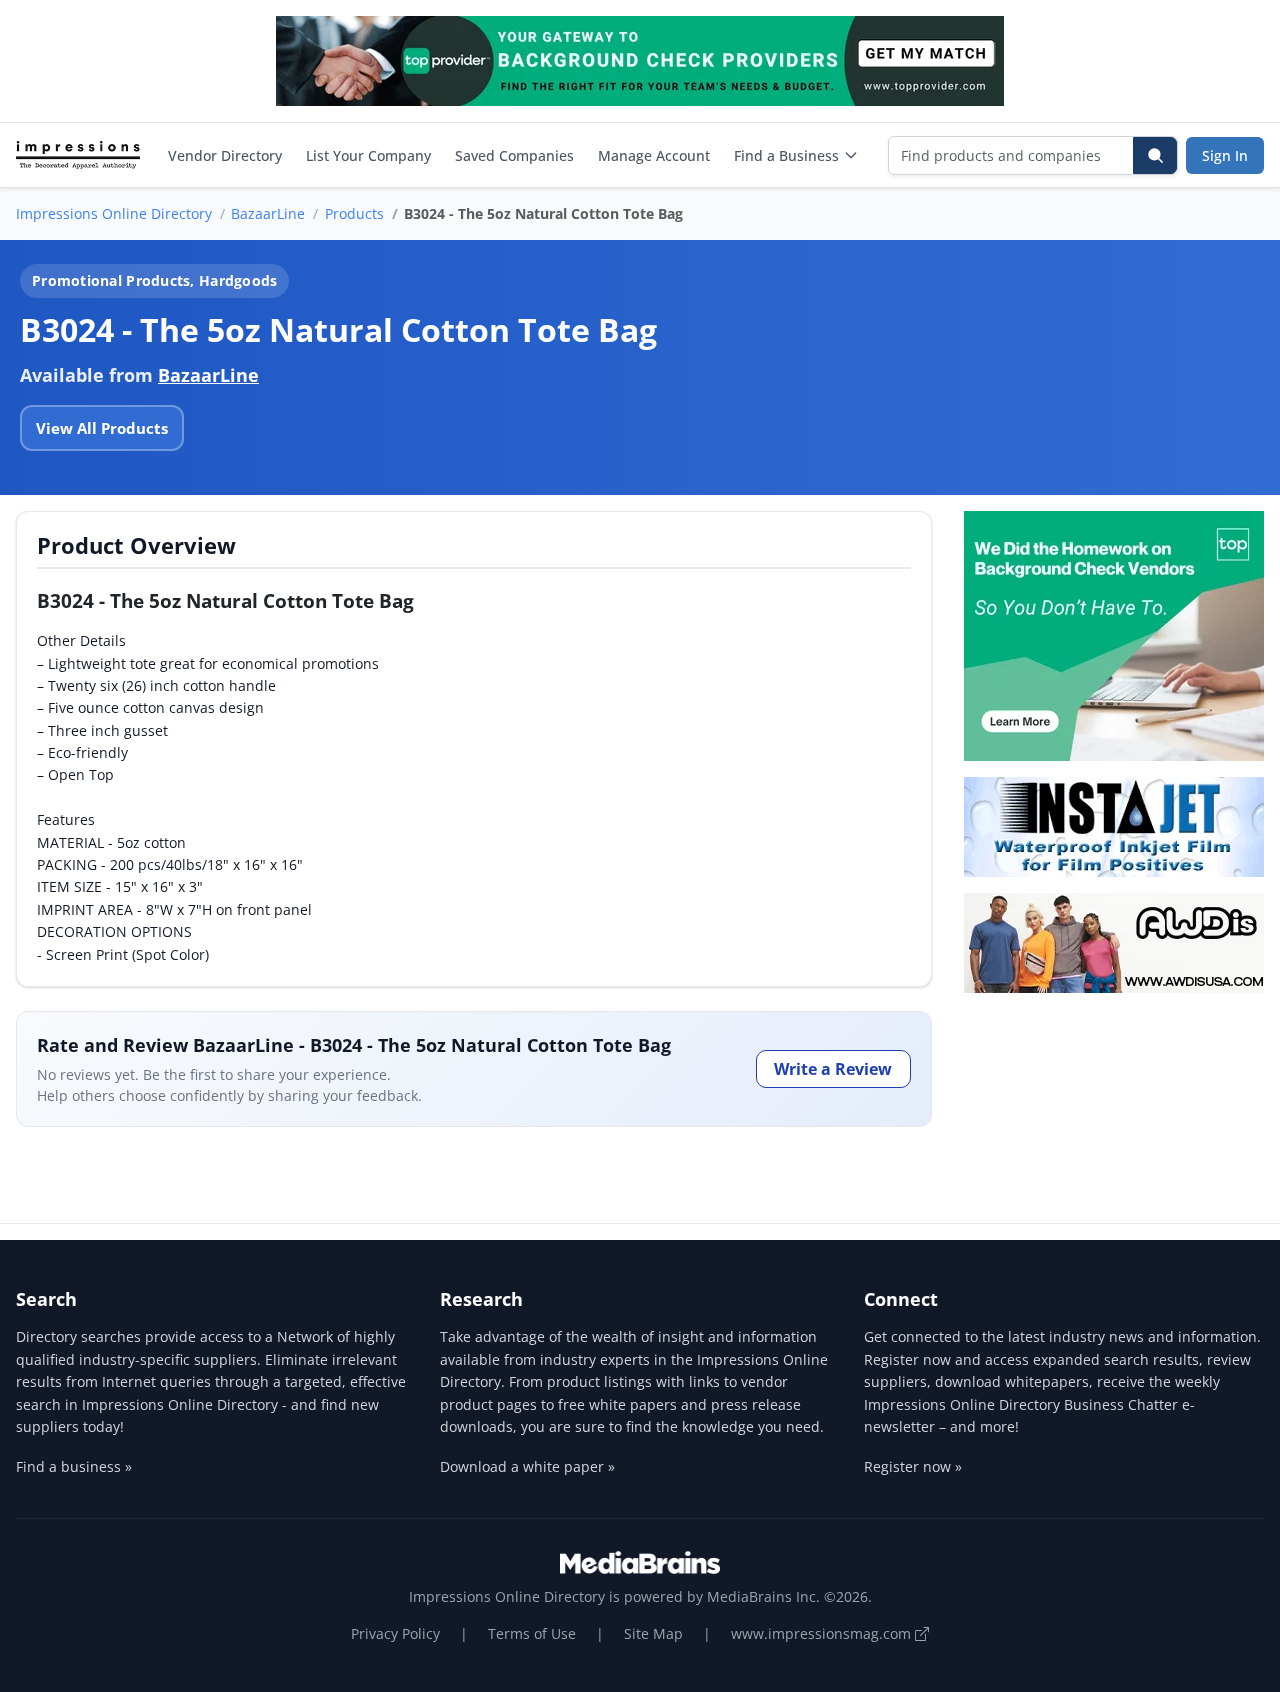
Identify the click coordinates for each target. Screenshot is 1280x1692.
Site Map (653, 1633)
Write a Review (833, 1069)
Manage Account (654, 155)
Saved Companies (514, 155)
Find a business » (74, 1466)
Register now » (913, 1466)
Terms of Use (532, 1633)
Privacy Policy (395, 1633)
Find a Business (786, 155)
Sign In (1225, 155)
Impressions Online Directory (114, 213)
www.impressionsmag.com (823, 1633)
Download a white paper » (527, 1466)
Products (354, 213)
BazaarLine (268, 213)
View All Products (102, 428)
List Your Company (368, 155)
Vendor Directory (225, 155)
